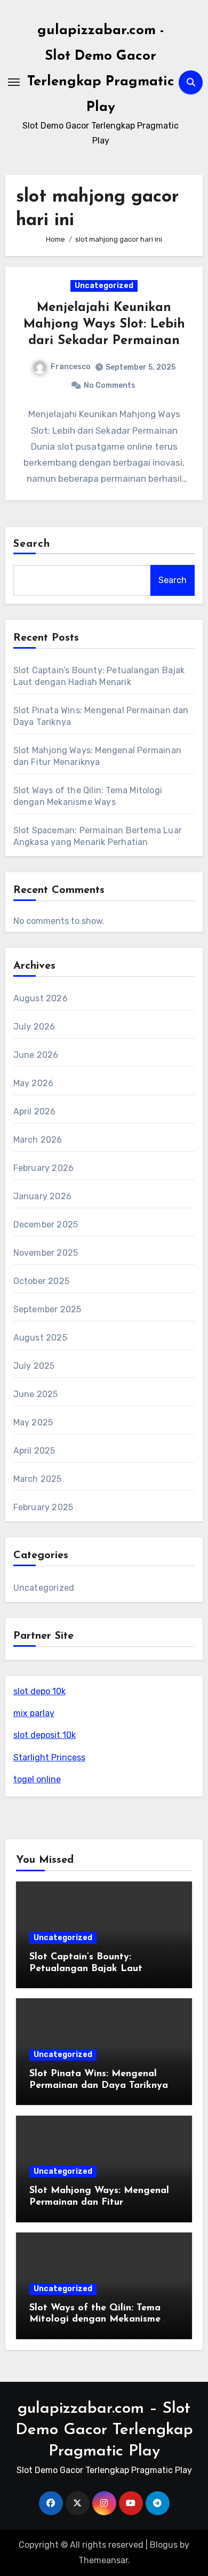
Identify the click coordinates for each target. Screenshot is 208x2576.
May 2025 (33, 1422)
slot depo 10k (39, 1691)
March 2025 (38, 1479)
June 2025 (36, 1394)
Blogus (164, 2545)
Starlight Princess (49, 1757)
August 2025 (40, 1338)
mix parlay (34, 1713)
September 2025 (47, 1309)
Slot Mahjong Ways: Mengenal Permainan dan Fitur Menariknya (99, 2202)
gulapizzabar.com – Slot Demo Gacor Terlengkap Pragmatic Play (104, 2430)
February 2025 (43, 1507)
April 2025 (34, 1451)
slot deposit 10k (45, 1735)
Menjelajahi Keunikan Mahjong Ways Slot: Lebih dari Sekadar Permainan (104, 324)
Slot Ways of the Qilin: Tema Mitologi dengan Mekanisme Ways (95, 2320)
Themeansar (103, 2560)
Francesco (71, 367)
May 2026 (34, 1083)
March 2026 (38, 1140)
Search (32, 544)
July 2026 (34, 1027)
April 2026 (35, 1111)
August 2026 (41, 998)
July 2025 (34, 1366)
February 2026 (44, 1168)
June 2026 (36, 1055)
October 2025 (41, 1281)
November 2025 (46, 1253)
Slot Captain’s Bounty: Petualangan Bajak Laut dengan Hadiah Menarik (86, 1969)
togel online (37, 1779)
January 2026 (42, 1196)
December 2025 (46, 1225)
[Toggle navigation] (14, 82)
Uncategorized (104, 286)
